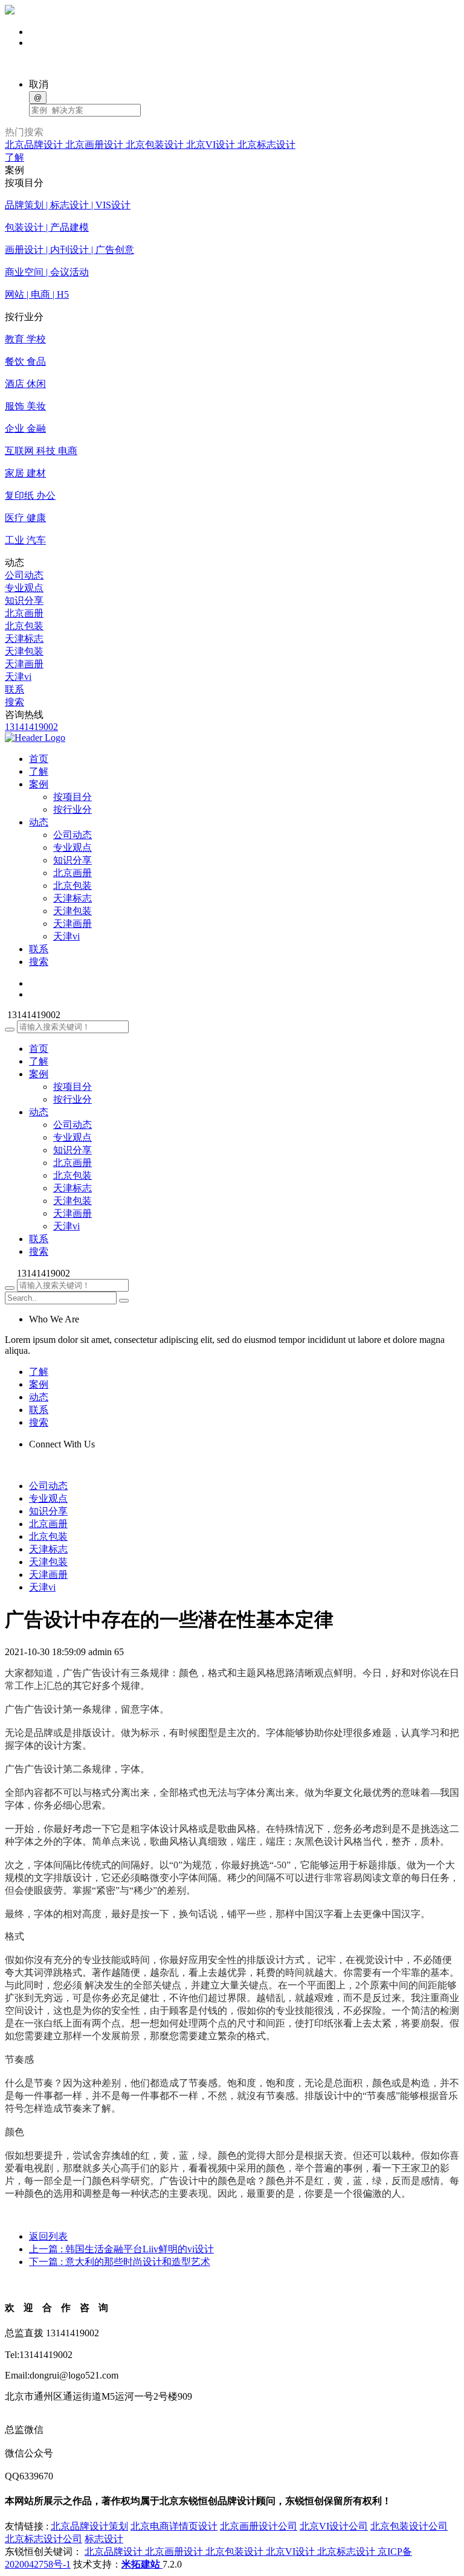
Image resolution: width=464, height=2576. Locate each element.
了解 (14, 157)
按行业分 (72, 809)
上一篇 (121, 2249)
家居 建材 (25, 473)
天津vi (18, 677)
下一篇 (120, 2262)
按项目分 (72, 797)
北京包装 (24, 626)
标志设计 (104, 2539)
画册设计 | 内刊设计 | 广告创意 (69, 250)
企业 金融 (25, 428)
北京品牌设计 (35, 145)
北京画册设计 (95, 145)
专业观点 (24, 588)
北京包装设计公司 (409, 2526)
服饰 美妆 (25, 406)
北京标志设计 (266, 145)
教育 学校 (25, 339)
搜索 (14, 702)
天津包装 (24, 651)
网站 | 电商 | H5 (37, 294)
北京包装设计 (156, 145)
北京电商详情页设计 (174, 2526)
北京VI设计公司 (334, 2526)
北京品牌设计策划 (89, 2526)
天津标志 (24, 639)
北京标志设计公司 (43, 2539)
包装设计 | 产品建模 (47, 227)
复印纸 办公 (30, 495)
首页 (39, 1049)
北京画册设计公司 (259, 2526)
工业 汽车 (25, 540)
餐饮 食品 (25, 361)
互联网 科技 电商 (41, 451)
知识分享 (24, 601)
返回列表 (48, 2236)
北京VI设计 (212, 145)
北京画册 (24, 613)
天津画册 (24, 664)
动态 (39, 1112)
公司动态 (24, 575)
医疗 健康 (25, 518)
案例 (39, 1074)
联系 (14, 689)
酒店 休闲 (25, 384)
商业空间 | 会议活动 (47, 272)
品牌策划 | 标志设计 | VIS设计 (68, 205)
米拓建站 (142, 2564)
